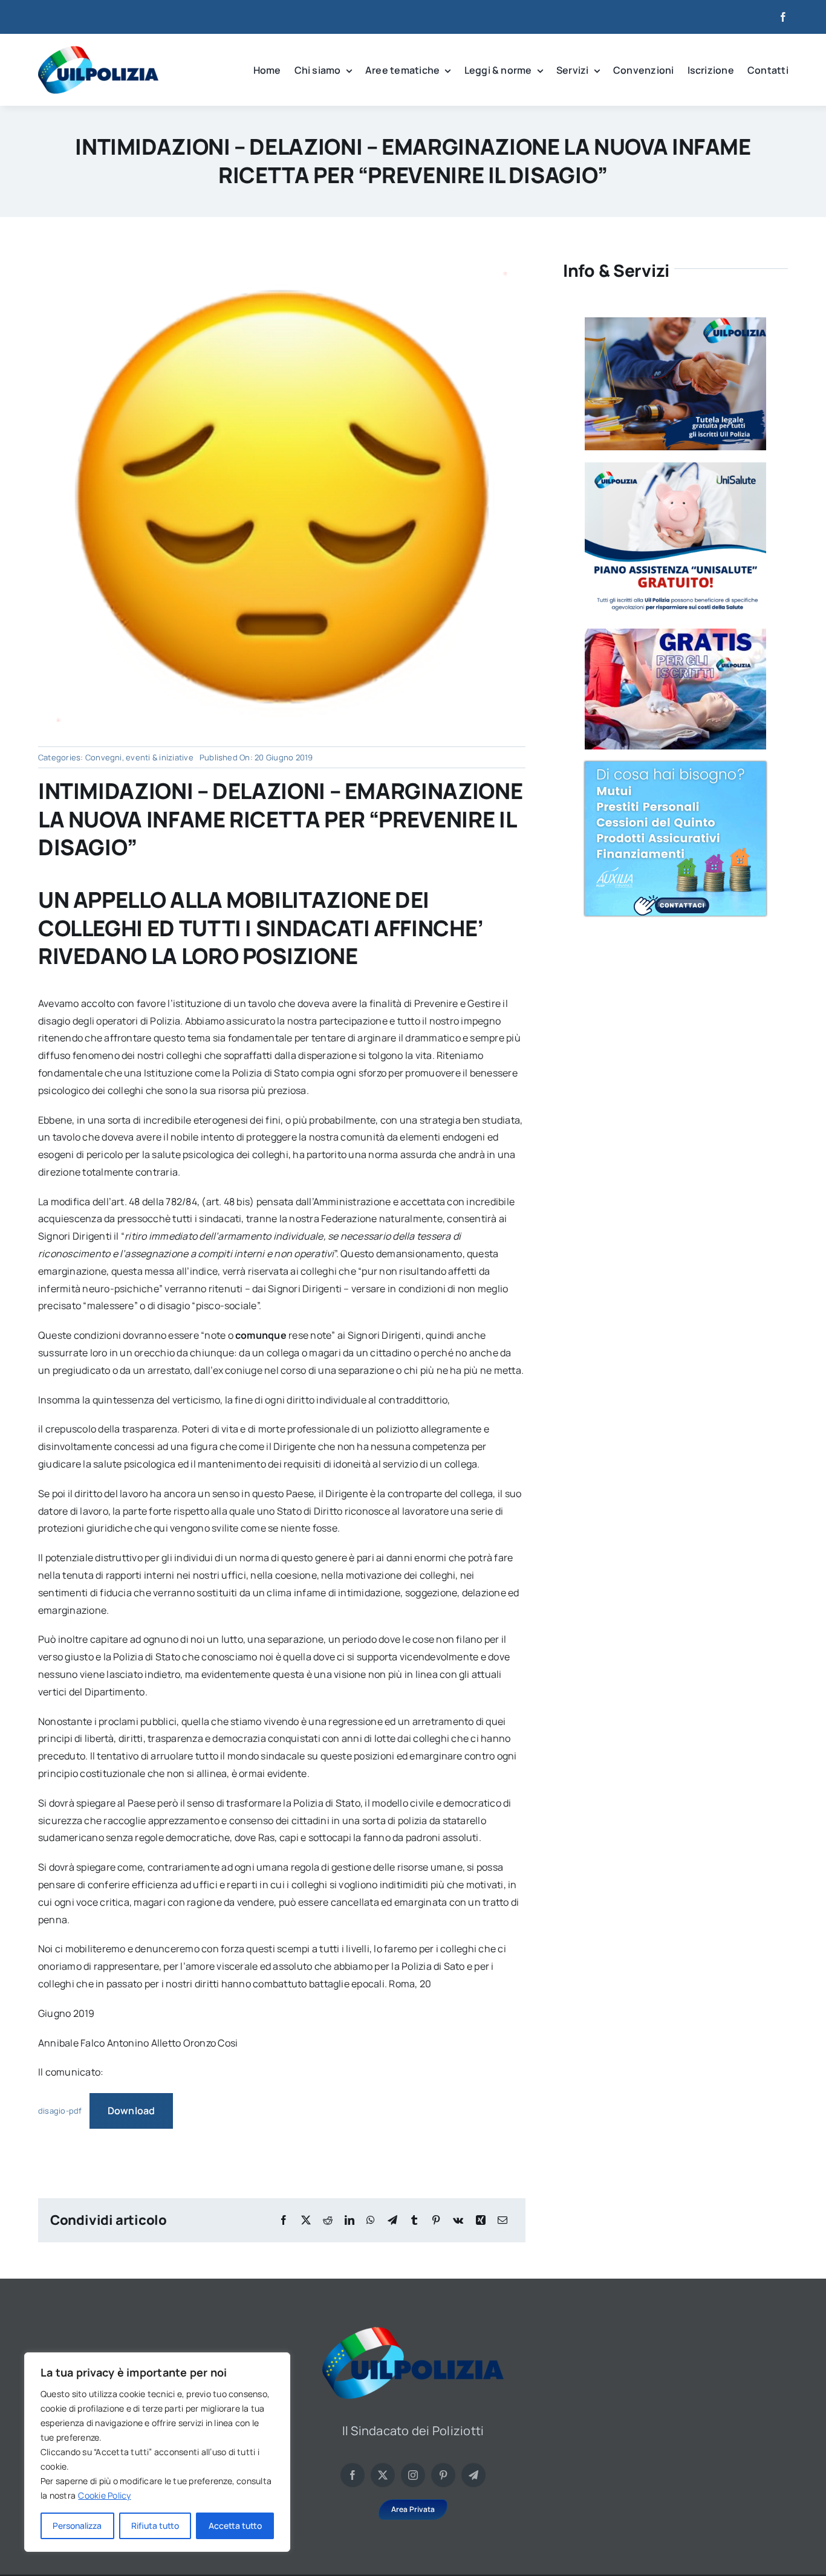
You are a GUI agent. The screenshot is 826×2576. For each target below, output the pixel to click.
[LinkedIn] (350, 2220)
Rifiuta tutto (155, 2526)
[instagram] (413, 2475)
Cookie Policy (104, 2495)
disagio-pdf (60, 2111)
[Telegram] (392, 2220)
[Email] (502, 2220)
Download (132, 2111)
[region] (157, 2452)
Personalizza (77, 2526)
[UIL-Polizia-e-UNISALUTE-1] (675, 467)
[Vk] (458, 2220)
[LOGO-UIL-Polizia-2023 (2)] (98, 51)
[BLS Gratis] (675, 633)
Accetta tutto (235, 2526)
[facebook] (783, 17)
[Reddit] (328, 2220)
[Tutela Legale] (675, 322)
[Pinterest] (436, 2220)
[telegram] (473, 2475)
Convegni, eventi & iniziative (139, 757)
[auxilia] (675, 766)
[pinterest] (443, 2475)
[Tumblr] (414, 2220)
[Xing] (481, 2220)
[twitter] (383, 2475)
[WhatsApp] (371, 2220)
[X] (306, 2220)
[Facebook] (284, 2220)
